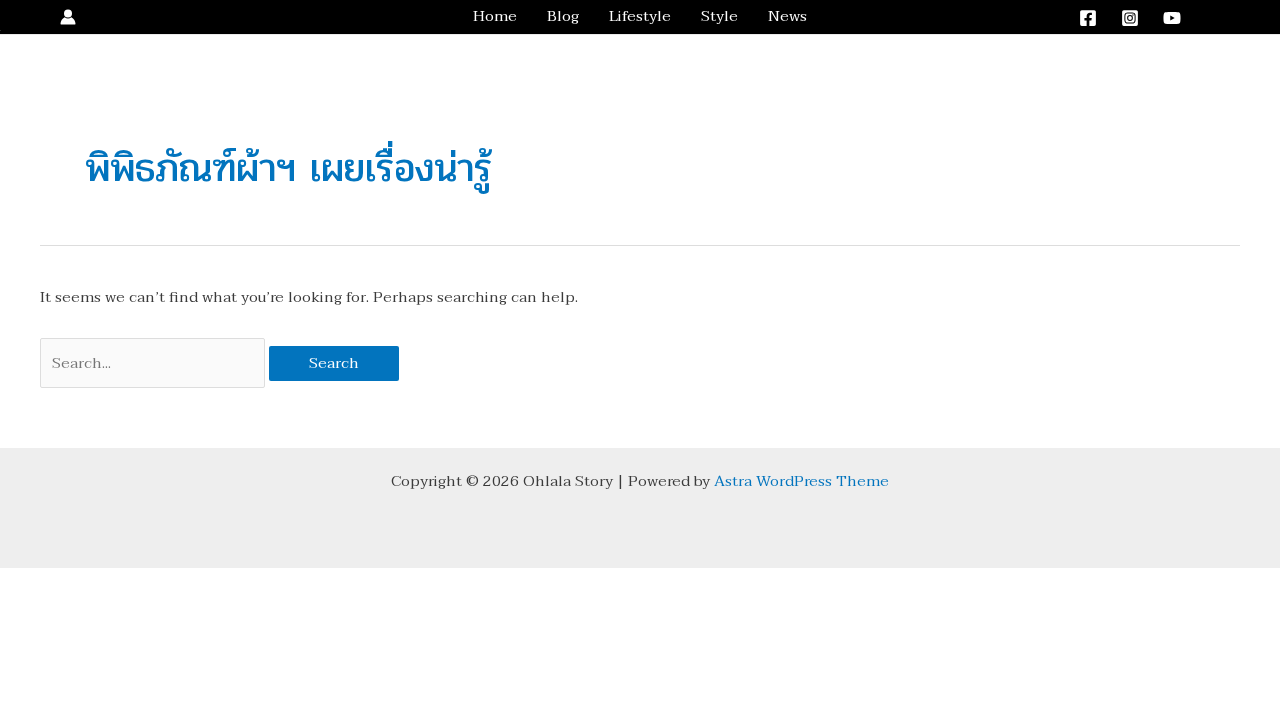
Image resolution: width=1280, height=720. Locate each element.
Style (719, 16)
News (787, 16)
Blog (563, 16)
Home (495, 16)
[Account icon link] (68, 17)
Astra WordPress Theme (801, 481)
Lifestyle (640, 16)
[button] (1233, 17)
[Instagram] (1130, 18)
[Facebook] (1088, 18)
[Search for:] (154, 363)
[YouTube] (1172, 18)
